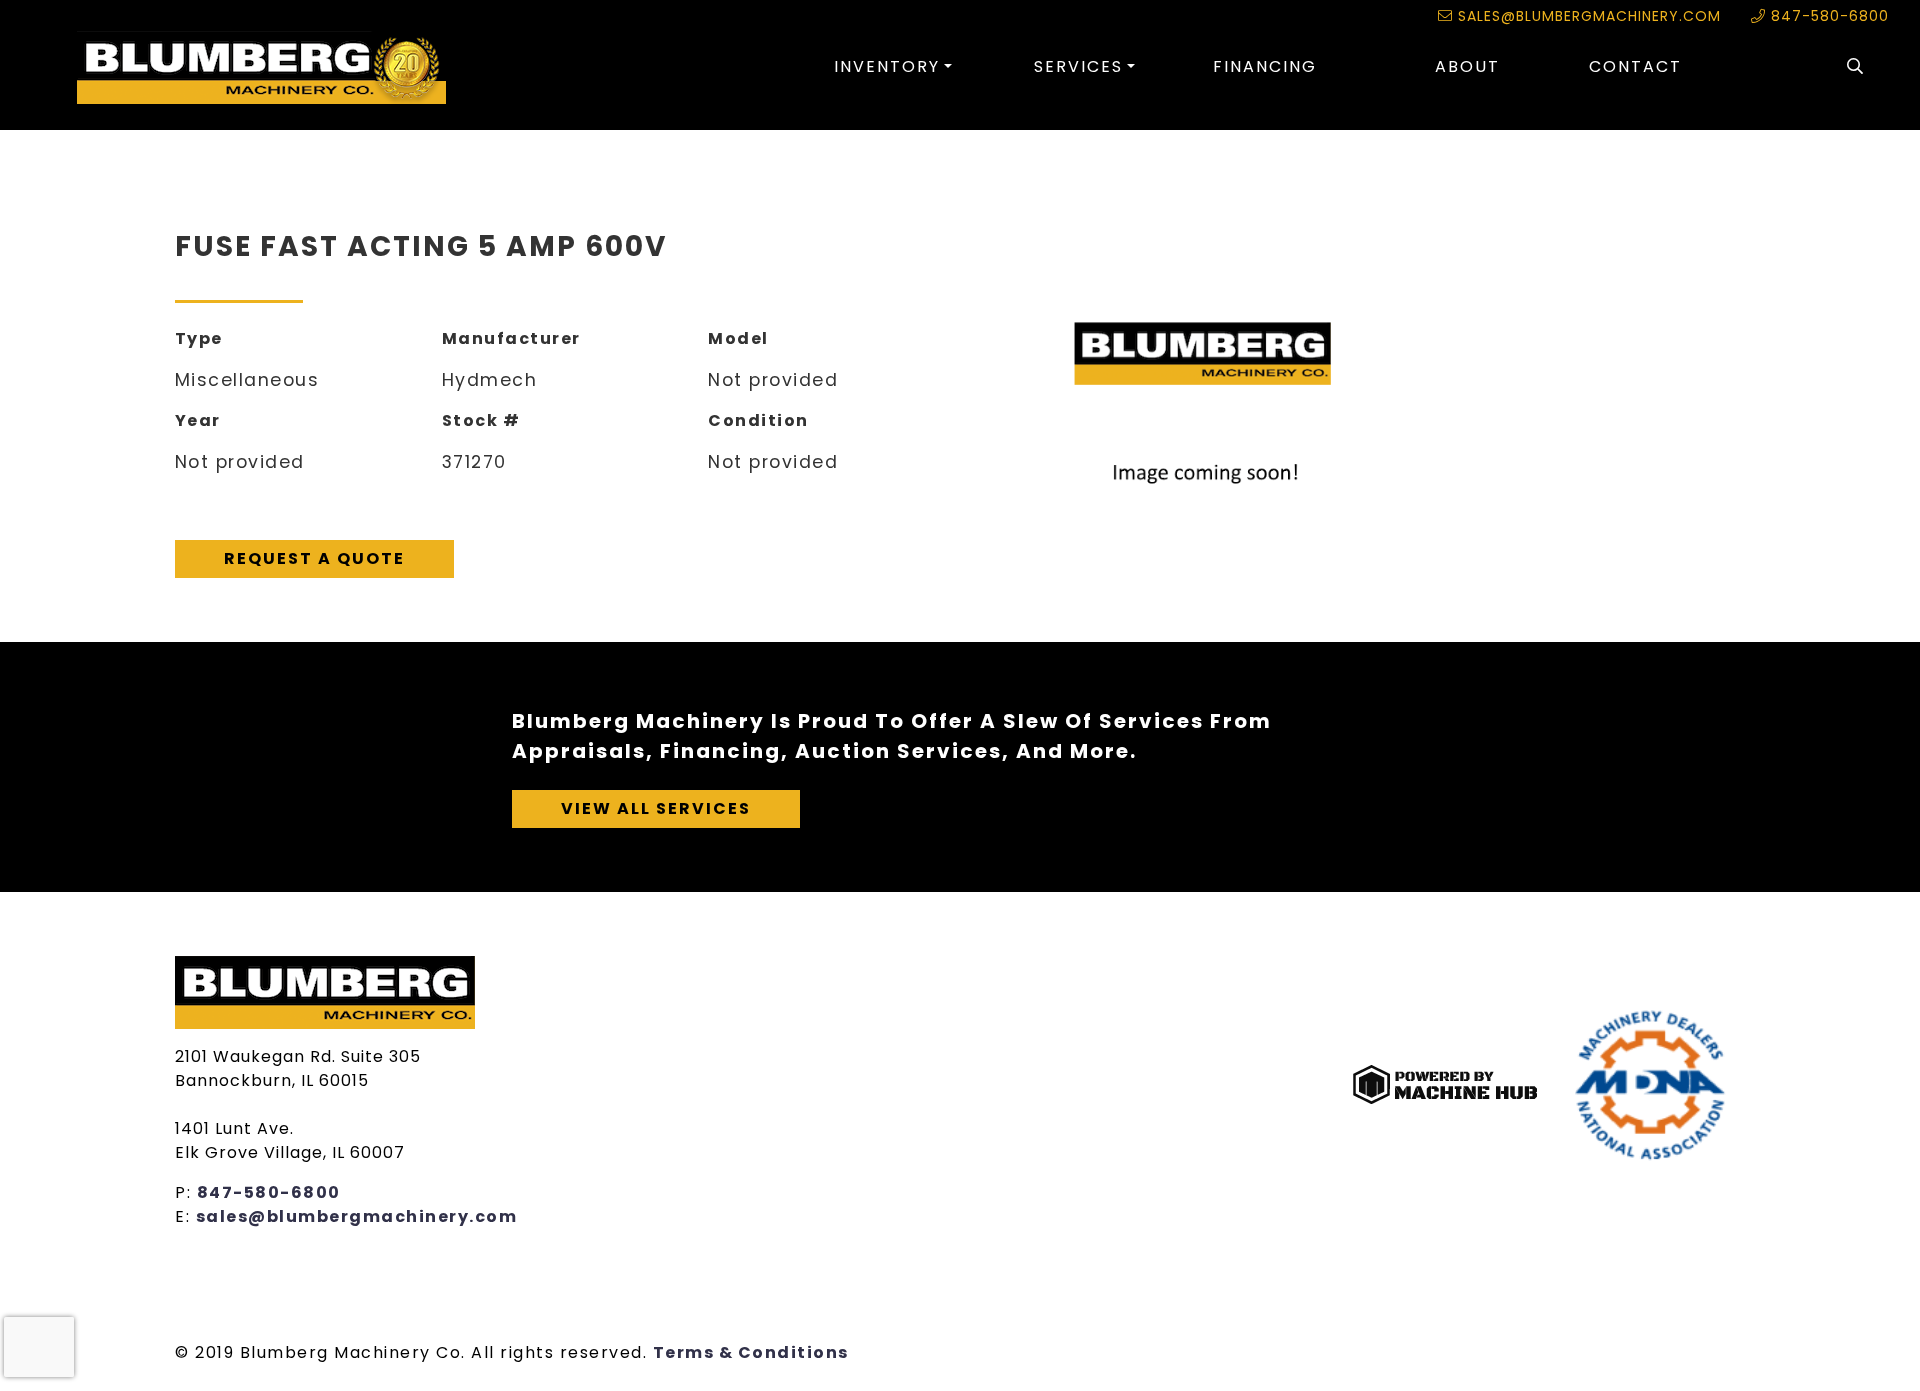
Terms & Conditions (751, 1352)
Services (1078, 66)
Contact (1635, 66)
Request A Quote (314, 558)
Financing (1265, 66)
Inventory (887, 66)
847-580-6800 (1827, 16)
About (1467, 66)
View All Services (656, 808)
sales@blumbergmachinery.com (1587, 16)
